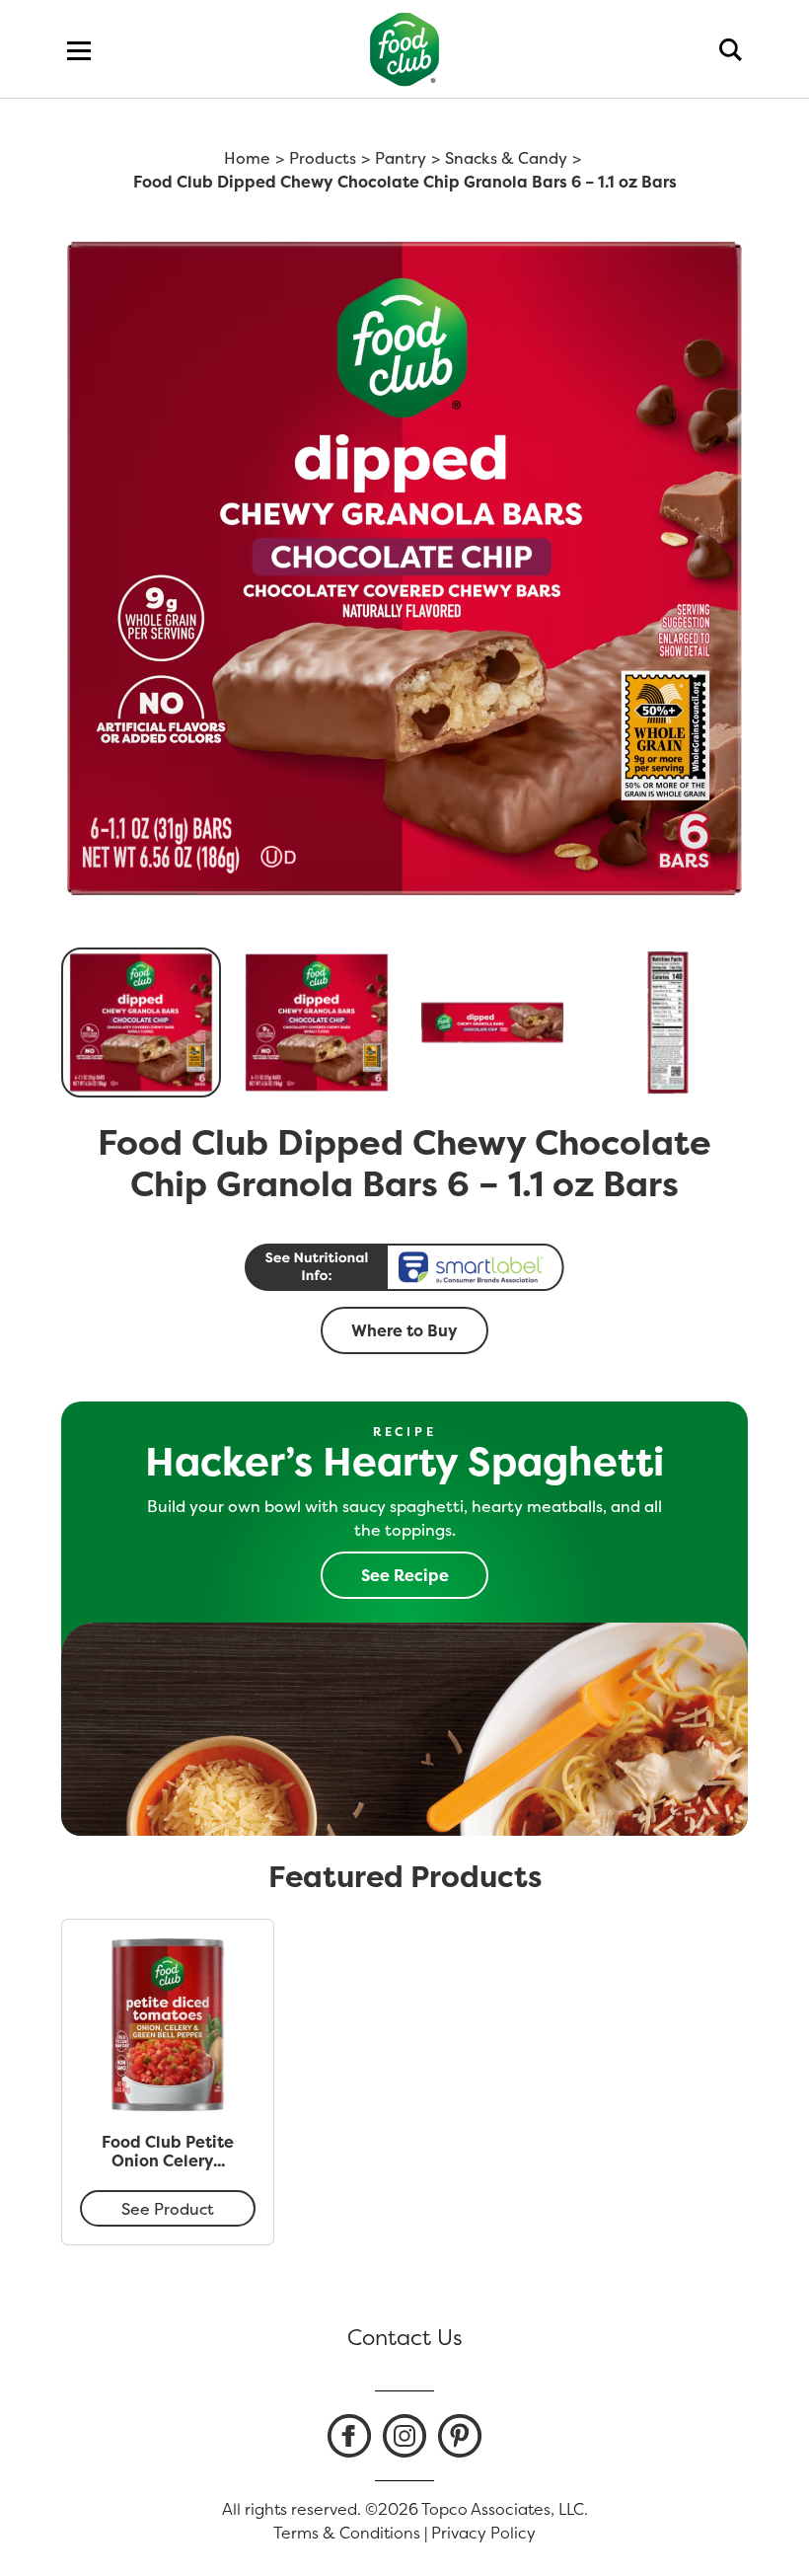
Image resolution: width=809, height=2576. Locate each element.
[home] (405, 49)
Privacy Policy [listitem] (483, 2533)
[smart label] (404, 1267)
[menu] (79, 49)
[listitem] (349, 2436)
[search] (731, 49)
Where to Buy (404, 1330)
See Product (168, 2209)
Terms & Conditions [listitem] (347, 2533)
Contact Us (405, 2337)
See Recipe (405, 1575)
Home (247, 158)
